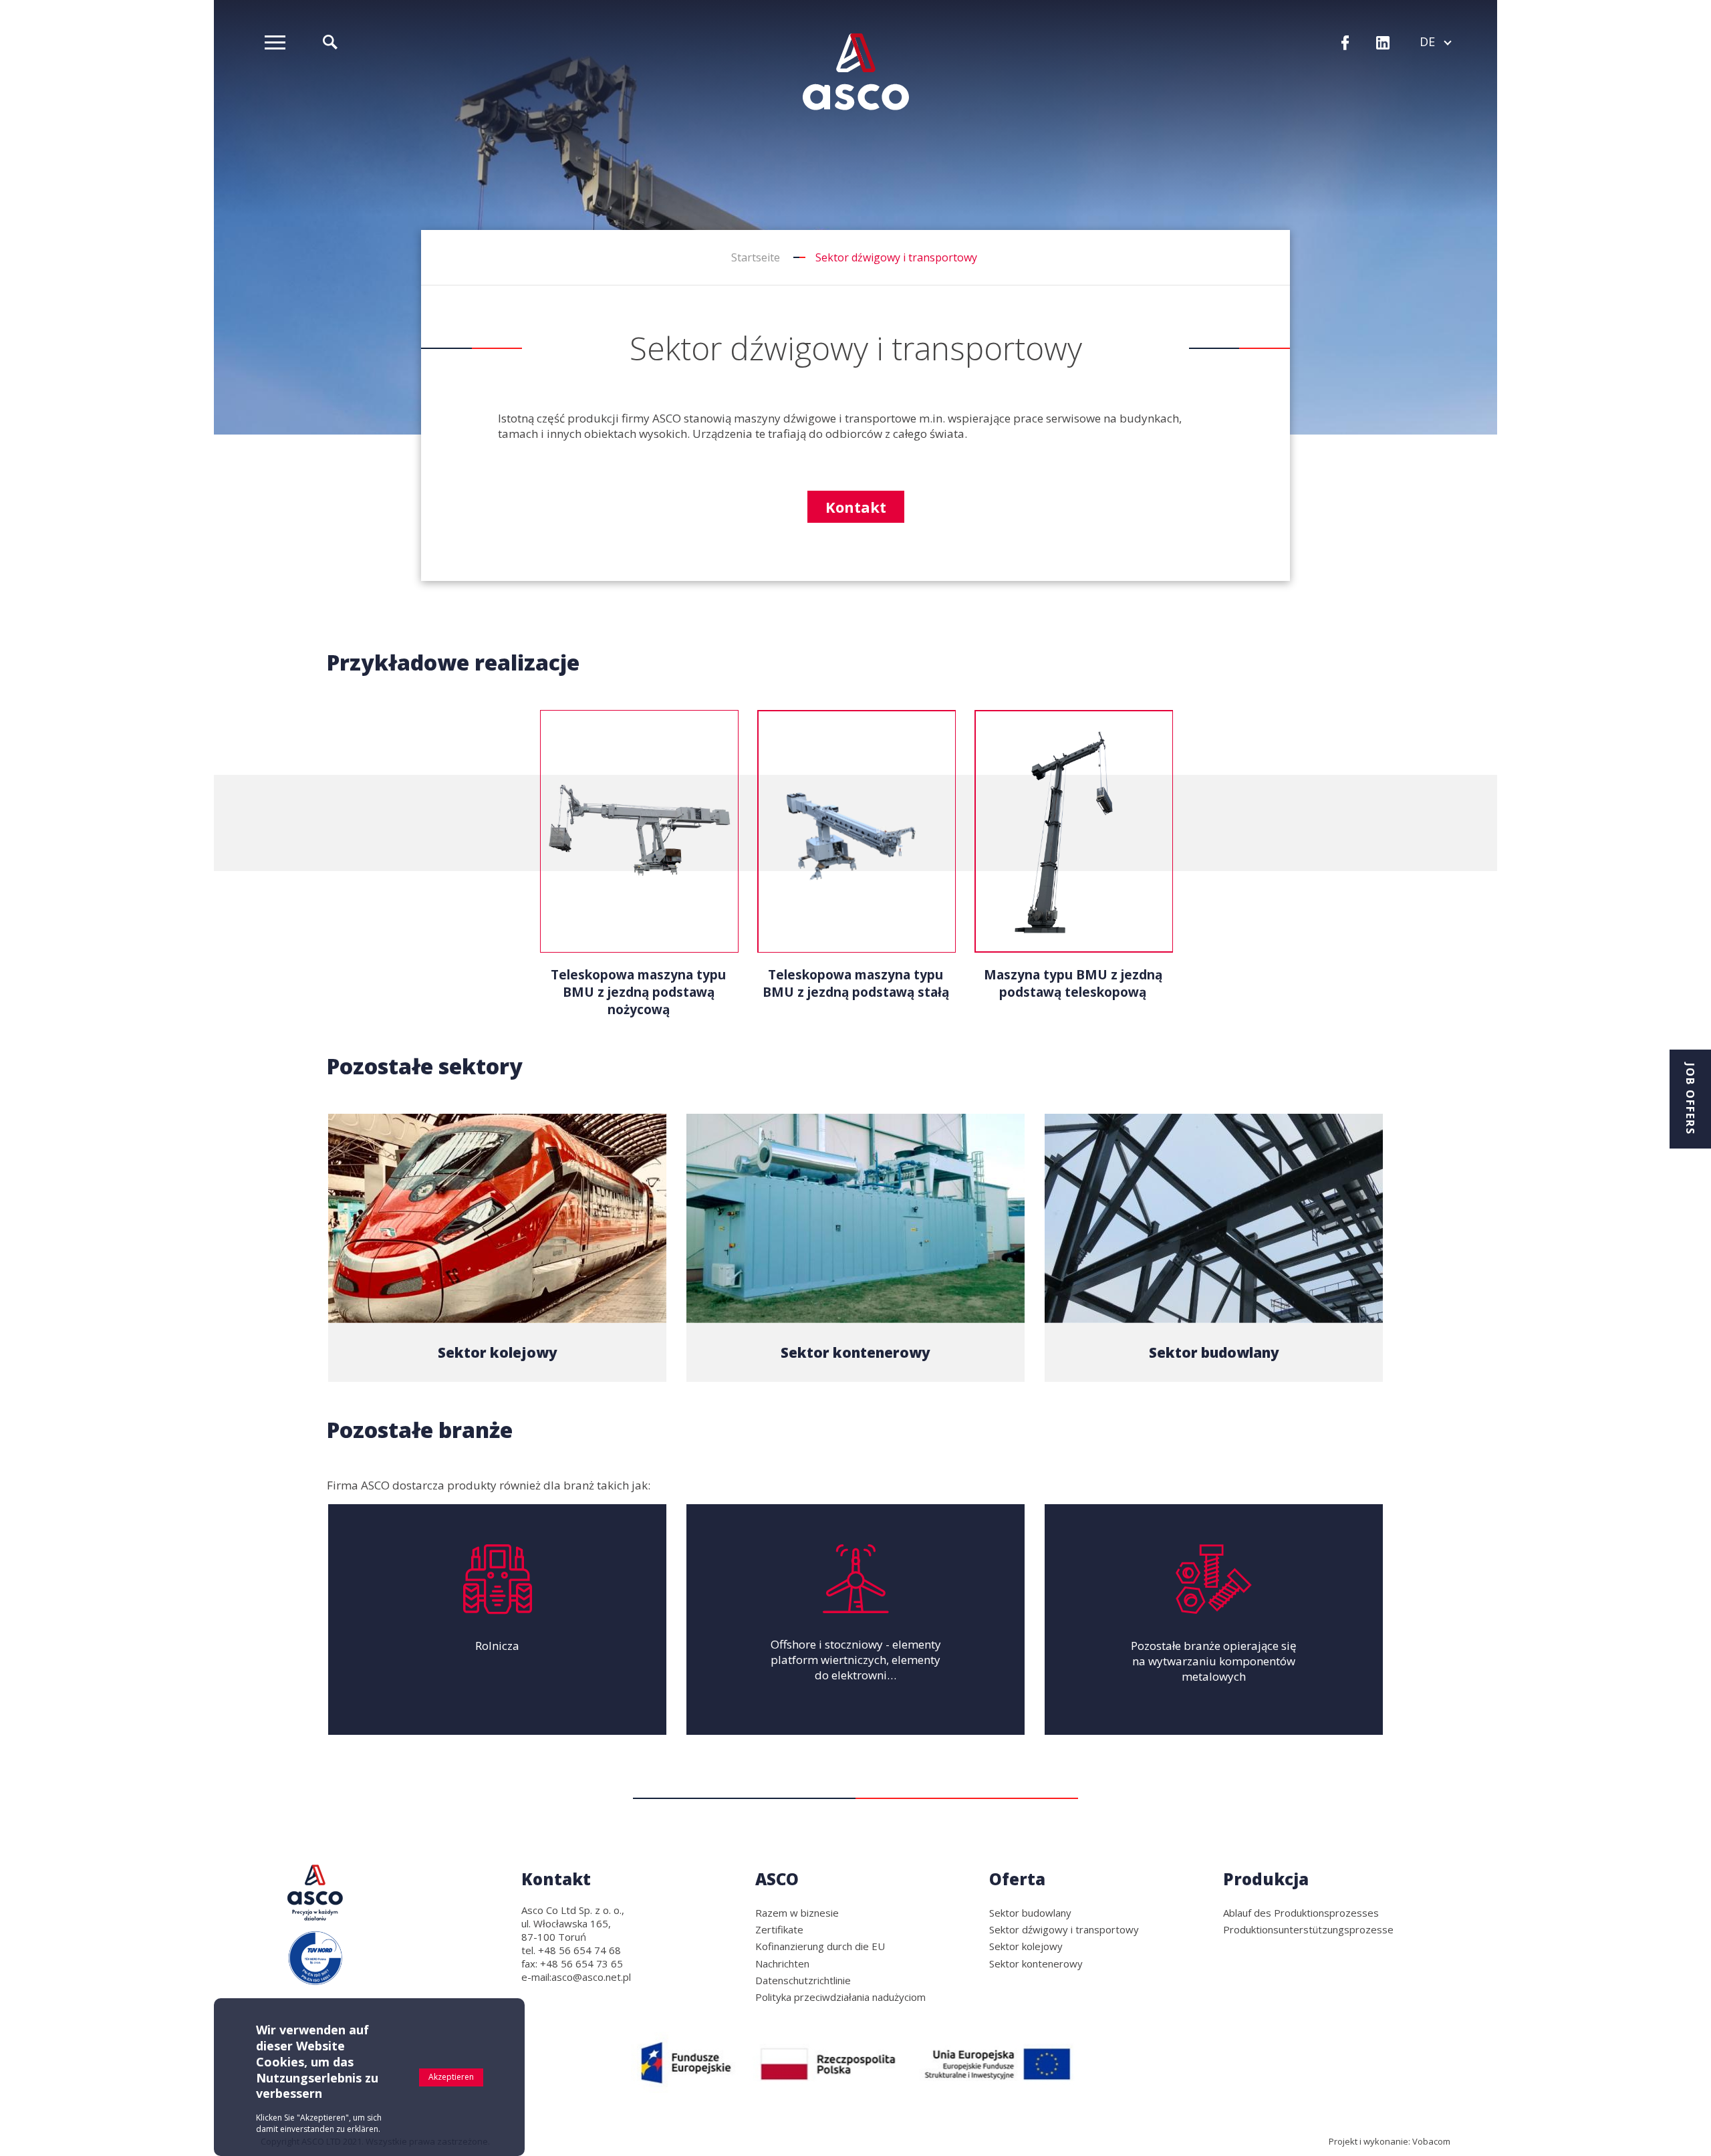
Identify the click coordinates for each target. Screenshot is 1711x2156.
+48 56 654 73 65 (581, 1963)
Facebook (1345, 44)
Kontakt (856, 507)
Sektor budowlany (1214, 1352)
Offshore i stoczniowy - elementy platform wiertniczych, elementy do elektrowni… (856, 1660)
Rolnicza (497, 1646)
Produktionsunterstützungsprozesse (1308, 1929)
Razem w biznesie (797, 1913)
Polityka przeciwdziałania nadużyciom (840, 1997)
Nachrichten (782, 1963)
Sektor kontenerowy (855, 1352)
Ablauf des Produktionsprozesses (1301, 1913)
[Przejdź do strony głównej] (856, 72)
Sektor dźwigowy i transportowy (1064, 1929)
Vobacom (1431, 2141)
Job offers (1690, 1099)
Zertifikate (779, 1929)
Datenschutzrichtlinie (803, 1980)
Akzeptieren (451, 2077)
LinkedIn (1383, 44)
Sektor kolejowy (498, 1352)
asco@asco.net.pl (591, 1977)
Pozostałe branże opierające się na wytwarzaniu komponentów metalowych (1214, 1661)
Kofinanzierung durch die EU (820, 1946)
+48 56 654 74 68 (579, 1950)
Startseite (756, 257)
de (1435, 41)
